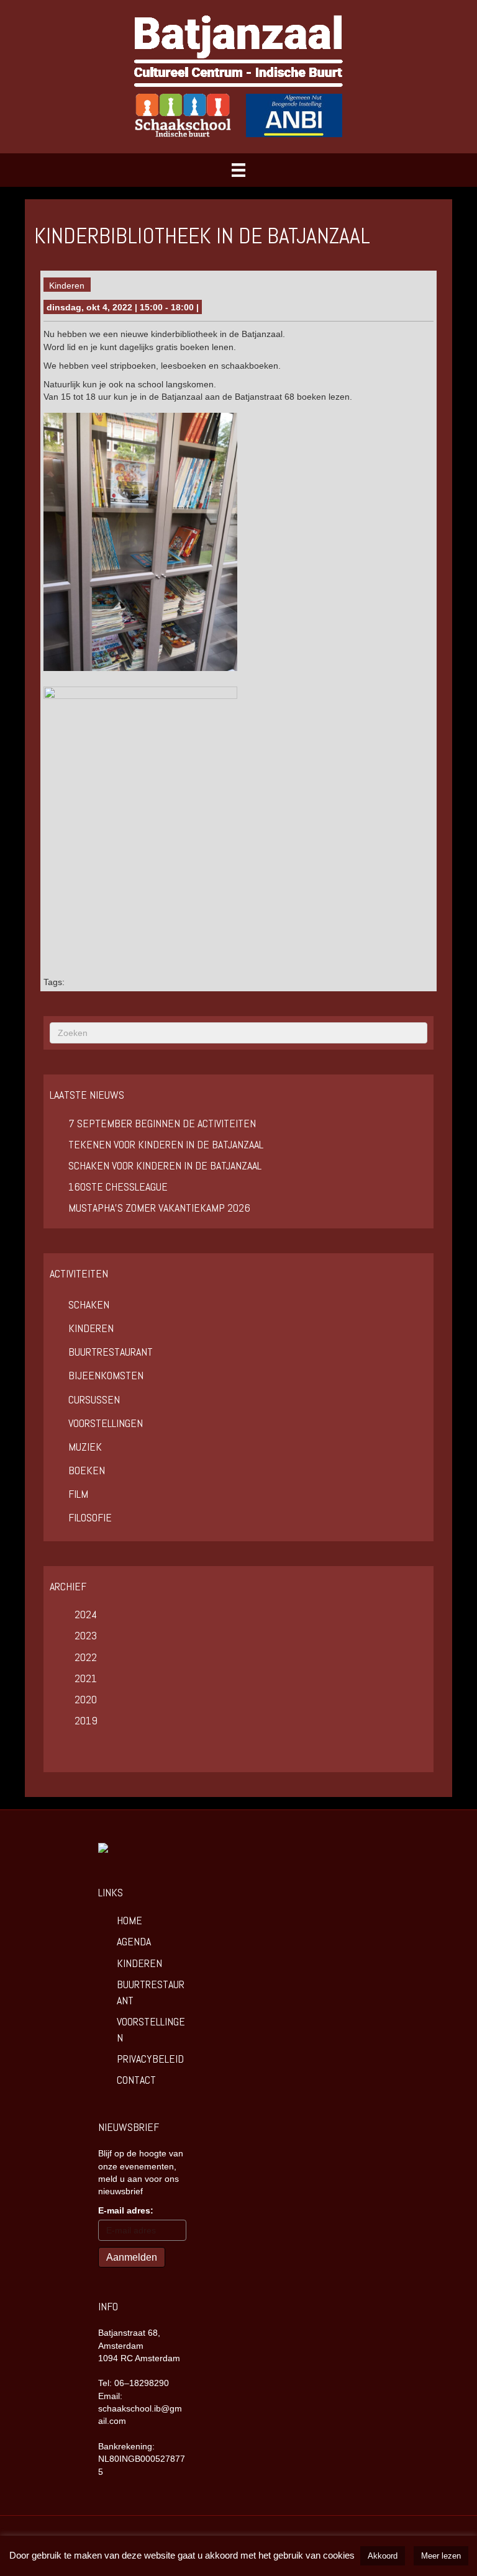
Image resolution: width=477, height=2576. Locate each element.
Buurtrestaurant (111, 1352)
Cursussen (94, 1399)
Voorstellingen (106, 1423)
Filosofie (90, 1517)
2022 (86, 1657)
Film (78, 1494)
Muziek (85, 1447)
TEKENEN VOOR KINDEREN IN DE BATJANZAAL (166, 1144)
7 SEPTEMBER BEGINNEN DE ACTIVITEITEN (162, 1123)
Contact (136, 2080)
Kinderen (67, 286)
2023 (86, 1635)
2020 (86, 1699)
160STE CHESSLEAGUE (118, 1187)
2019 (86, 1720)
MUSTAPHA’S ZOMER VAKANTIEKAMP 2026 (159, 1208)
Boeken (87, 1470)
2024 (86, 1614)
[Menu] (238, 170)
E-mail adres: (126, 2210)
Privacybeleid (150, 2059)
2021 (86, 1678)
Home (129, 1920)
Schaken (89, 1304)
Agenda (134, 1941)
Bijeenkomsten (106, 1375)
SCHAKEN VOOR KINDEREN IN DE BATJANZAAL (165, 1165)
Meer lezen (441, 2556)
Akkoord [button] (383, 2556)
